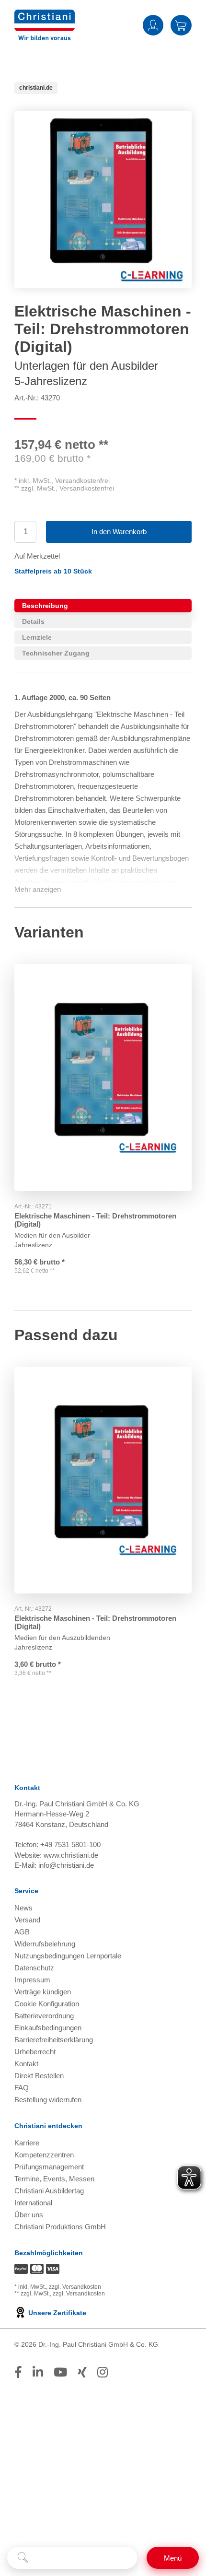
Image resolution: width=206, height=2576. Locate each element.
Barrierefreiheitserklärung (54, 2040)
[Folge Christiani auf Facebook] (18, 2372)
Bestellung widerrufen (48, 2100)
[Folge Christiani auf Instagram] (103, 2372)
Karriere (27, 2143)
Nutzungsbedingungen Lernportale (68, 1956)
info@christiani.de (66, 1865)
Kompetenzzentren (44, 2155)
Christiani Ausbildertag (49, 2191)
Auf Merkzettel (37, 556)
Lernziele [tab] (37, 637)
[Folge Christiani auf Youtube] (60, 2372)
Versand (27, 1920)
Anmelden (153, 25)
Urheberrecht (35, 2052)
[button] (53, 571)
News (23, 1908)
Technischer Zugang (56, 653)
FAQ (22, 2088)
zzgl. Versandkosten (75, 2287)
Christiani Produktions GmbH (60, 2227)
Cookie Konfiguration (47, 2004)
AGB (22, 1932)
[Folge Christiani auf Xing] (82, 2372)
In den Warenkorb (119, 532)
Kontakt (26, 2064)
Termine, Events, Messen (54, 2179)
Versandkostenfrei (82, 480)
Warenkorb (181, 25)
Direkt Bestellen (39, 2076)
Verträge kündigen (43, 1992)
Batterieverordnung (44, 2016)
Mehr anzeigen (38, 889)
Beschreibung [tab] (45, 606)
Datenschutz (34, 1968)
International (33, 2203)
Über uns (29, 2215)
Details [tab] (33, 621)
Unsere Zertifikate (56, 2313)
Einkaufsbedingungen (48, 2028)
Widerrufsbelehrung (45, 1944)
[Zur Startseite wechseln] (45, 16)
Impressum (32, 1980)
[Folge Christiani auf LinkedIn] (38, 2372)
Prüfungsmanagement (49, 2167)
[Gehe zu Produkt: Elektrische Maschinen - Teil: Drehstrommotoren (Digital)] (103, 1077)
